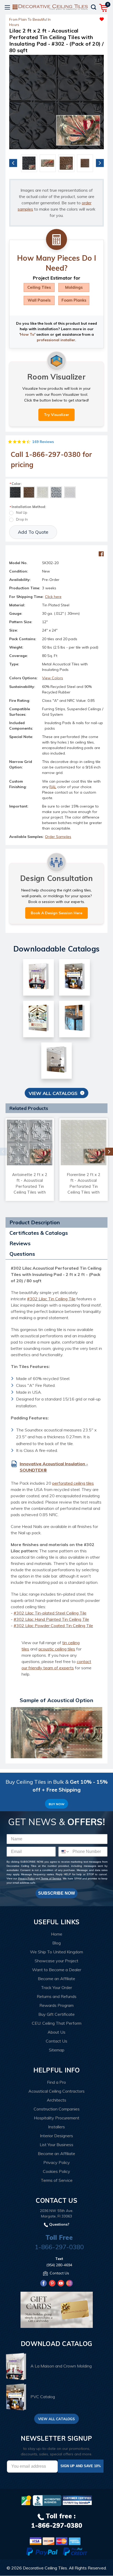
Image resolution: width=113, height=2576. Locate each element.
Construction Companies (57, 2109)
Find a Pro (56, 2082)
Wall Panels (39, 300)
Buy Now (56, 1804)
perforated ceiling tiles (73, 1483)
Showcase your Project (56, 1961)
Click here (53, 597)
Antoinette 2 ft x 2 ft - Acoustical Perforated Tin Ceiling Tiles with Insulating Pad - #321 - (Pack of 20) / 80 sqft (30, 1192)
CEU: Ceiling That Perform (57, 2023)
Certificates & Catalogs (39, 1233)
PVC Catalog (43, 2397)
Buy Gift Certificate (56, 2014)
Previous (13, 163)
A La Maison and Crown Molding (61, 2366)
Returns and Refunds (57, 1996)
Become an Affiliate (56, 1979)
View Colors (53, 678)
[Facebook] (101, 554)
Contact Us (56, 2041)
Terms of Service (51, 1878)
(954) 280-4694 (59, 2265)
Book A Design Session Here (56, 913)
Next (100, 163)
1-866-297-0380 (59, 2247)
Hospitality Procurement (57, 2118)
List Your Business (56, 2145)
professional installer (56, 340)
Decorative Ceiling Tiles (45, 2568)
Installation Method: (28, 507)
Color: (15, 484)
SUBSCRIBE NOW (56, 1893)
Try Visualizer (56, 415)
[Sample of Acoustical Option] (56, 1732)
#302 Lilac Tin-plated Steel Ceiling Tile (50, 1613)
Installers (56, 2127)
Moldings (74, 287)
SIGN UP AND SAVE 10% (81, 2466)
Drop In (22, 519)
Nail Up (22, 512)
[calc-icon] (56, 240)
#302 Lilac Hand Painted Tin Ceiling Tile (51, 1619)
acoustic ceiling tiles (57, 1649)
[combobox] (64, 1852)
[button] (80, 18)
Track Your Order (56, 1987)
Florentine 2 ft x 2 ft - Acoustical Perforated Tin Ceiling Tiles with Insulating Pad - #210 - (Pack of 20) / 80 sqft (84, 1192)
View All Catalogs (53, 1093)
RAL (53, 787)
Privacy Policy (26, 1878)
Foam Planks (74, 300)
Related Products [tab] (29, 1108)
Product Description (35, 1222)
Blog (56, 1943)
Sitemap (57, 2050)
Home (57, 1934)
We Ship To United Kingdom (56, 1952)
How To (27, 334)
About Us (56, 2032)
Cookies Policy (56, 2171)
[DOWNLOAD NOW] (47, 2500)
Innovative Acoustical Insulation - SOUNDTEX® (54, 1467)
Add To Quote (33, 532)
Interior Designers (56, 2136)
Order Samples (58, 837)
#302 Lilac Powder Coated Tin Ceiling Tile (53, 1626)
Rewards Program (56, 2005)
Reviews (20, 1243)
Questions (22, 1254)
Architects (56, 2100)
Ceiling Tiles (39, 287)
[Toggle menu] (7, 7)
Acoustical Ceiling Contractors (56, 2091)
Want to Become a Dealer (57, 1970)
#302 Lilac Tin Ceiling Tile (51, 1299)
